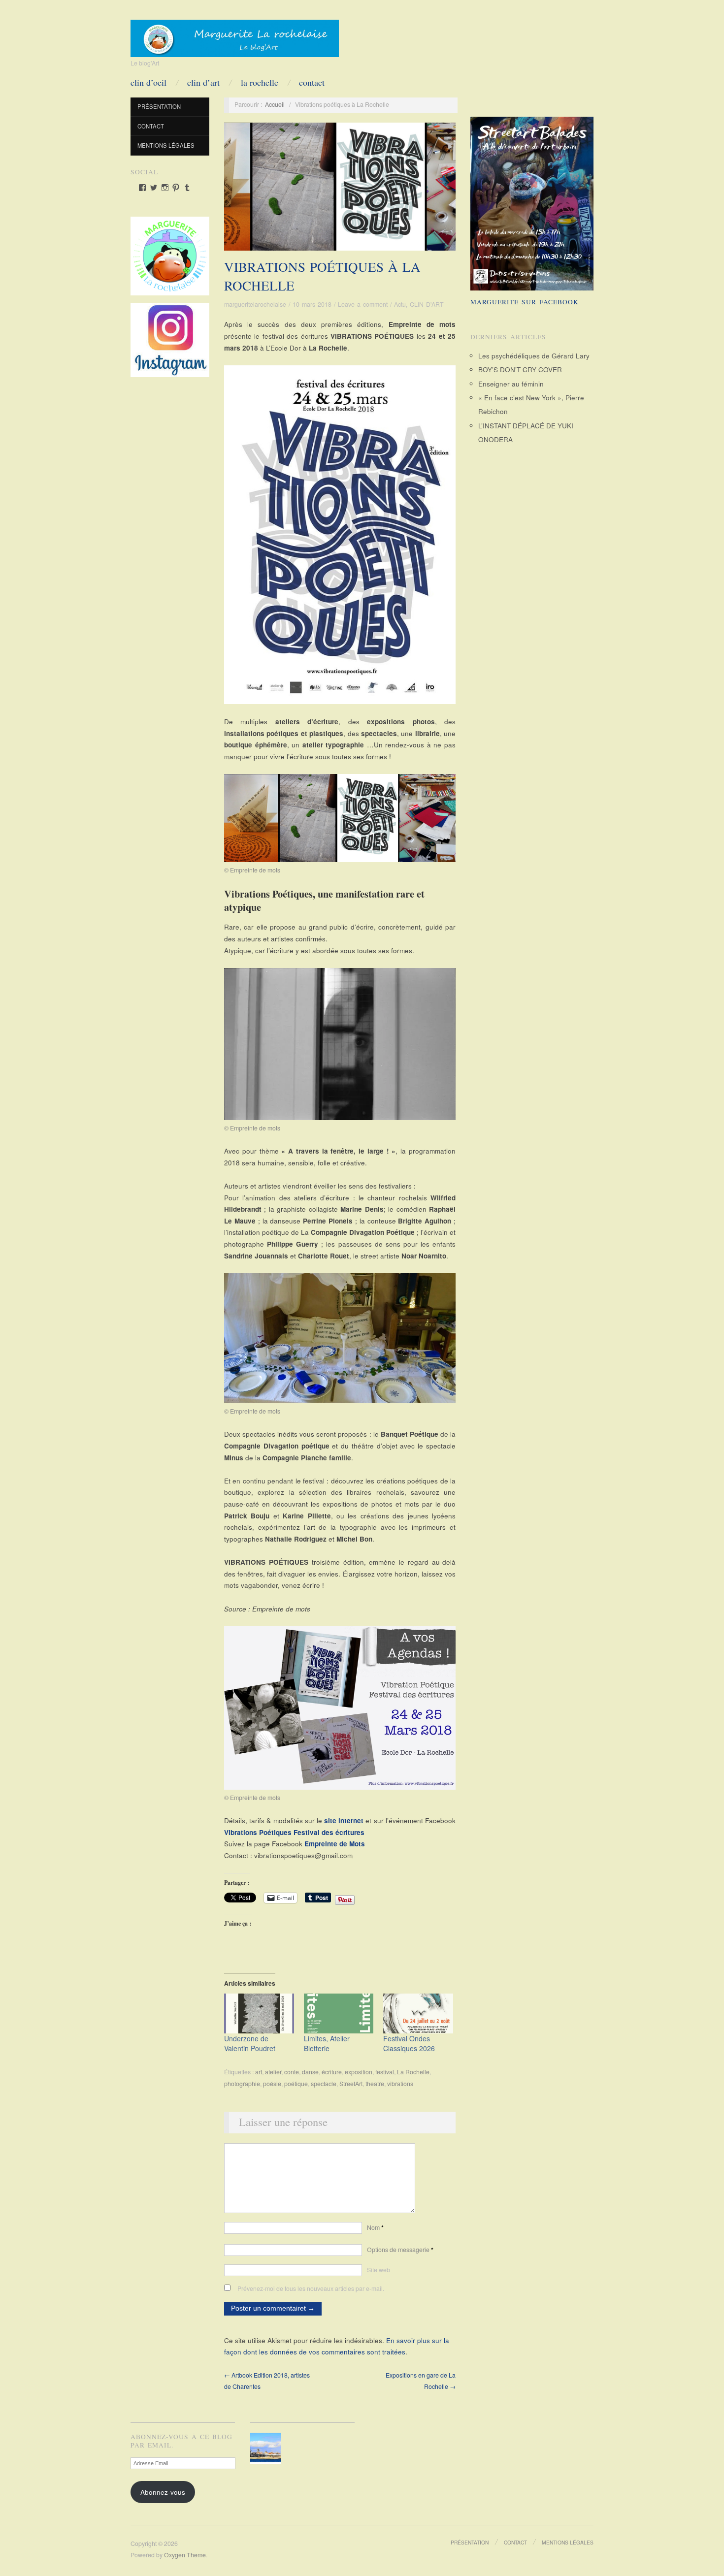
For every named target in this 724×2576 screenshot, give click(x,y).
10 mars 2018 (312, 304)
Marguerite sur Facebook (525, 302)
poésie (272, 2084)
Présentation (159, 106)
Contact (312, 82)
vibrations (400, 2084)
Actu (400, 304)
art (259, 2072)
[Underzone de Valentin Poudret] (259, 2013)
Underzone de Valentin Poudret (250, 2043)
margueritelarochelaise (255, 304)
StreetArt (351, 2084)
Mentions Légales (166, 145)
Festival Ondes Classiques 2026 (409, 2043)
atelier (273, 2072)
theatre (375, 2084)
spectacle (324, 2084)
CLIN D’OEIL (148, 82)
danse (310, 2072)
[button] (268, 2448)
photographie (242, 2084)
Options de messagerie (400, 2250)
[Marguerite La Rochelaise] (235, 35)
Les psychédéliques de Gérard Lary (534, 356)
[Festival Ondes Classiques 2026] (418, 2013)
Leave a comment (363, 304)
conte (292, 2072)
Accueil (275, 104)
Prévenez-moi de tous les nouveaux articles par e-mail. (311, 2288)
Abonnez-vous (163, 2492)
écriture (332, 2072)
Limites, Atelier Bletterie (327, 2043)
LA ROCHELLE (260, 82)
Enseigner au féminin (511, 384)
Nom (375, 2227)
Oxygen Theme (185, 2555)
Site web (378, 2270)
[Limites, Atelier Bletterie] (339, 2013)
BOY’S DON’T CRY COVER (520, 370)
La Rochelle (413, 2072)
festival (385, 2072)
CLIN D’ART (203, 82)
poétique (296, 2084)
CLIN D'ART (427, 304)
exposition (359, 2072)
